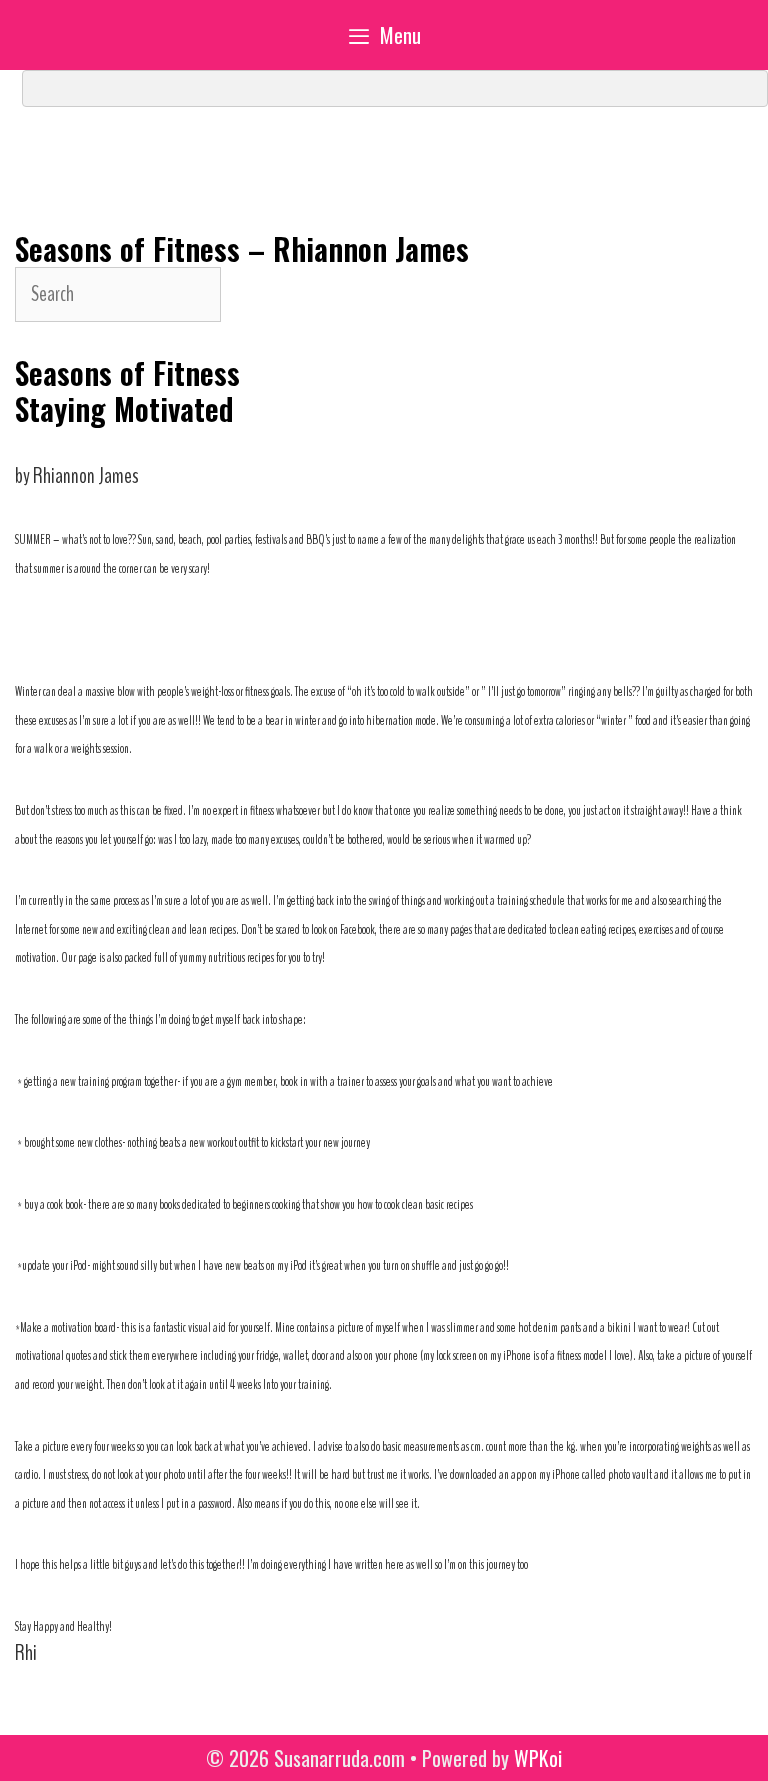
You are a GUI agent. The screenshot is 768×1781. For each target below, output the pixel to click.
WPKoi (538, 1758)
